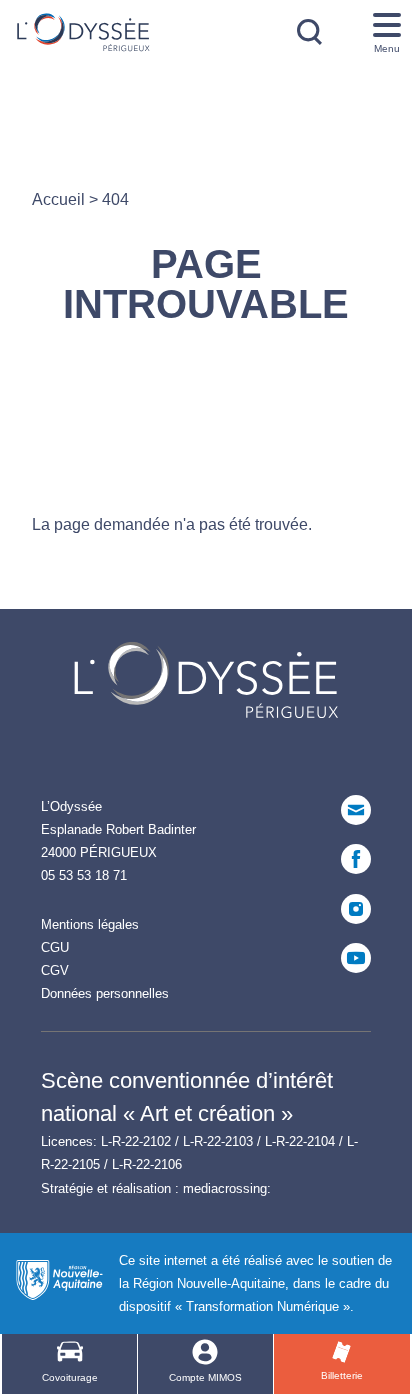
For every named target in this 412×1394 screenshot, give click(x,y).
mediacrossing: (227, 1188)
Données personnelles (105, 993)
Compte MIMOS (205, 1377)
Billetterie (342, 1375)
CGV (55, 970)
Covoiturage (70, 1377)
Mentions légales (90, 924)
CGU (55, 947)
